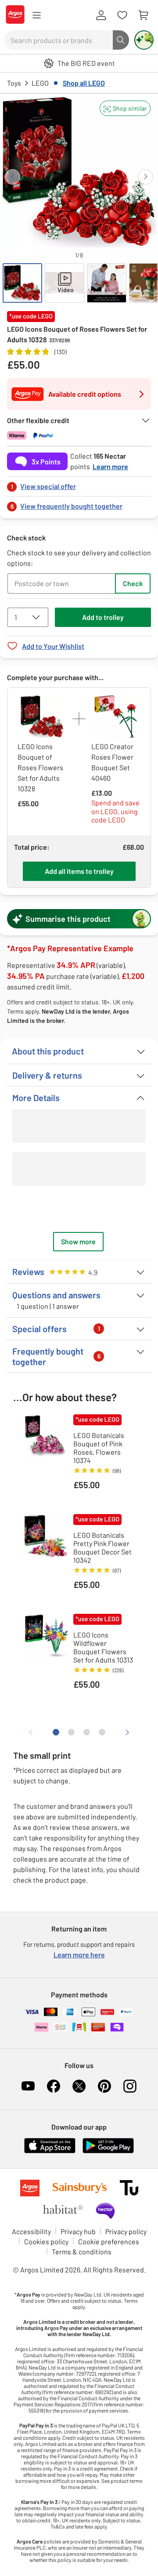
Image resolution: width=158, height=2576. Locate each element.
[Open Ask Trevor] (144, 40)
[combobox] (59, 40)
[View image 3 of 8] (107, 283)
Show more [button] (78, 1241)
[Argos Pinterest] (104, 2086)
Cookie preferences (109, 2241)
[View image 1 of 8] (22, 283)
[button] (125, 108)
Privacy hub (78, 2231)
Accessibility (31, 2231)
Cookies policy (46, 2241)
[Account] (101, 15)
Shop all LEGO (84, 83)
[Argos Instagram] (130, 2086)
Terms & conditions (82, 2252)
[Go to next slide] (145, 177)
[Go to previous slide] (13, 177)
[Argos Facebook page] (54, 2086)
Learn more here (79, 1955)
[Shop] (36, 15)
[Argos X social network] (79, 2086)
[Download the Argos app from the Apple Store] (50, 2151)
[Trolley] (143, 15)
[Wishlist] (122, 15)
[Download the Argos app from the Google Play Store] (108, 2151)
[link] (79, 484)
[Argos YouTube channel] (28, 2086)
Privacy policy (126, 2231)
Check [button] (133, 583)
